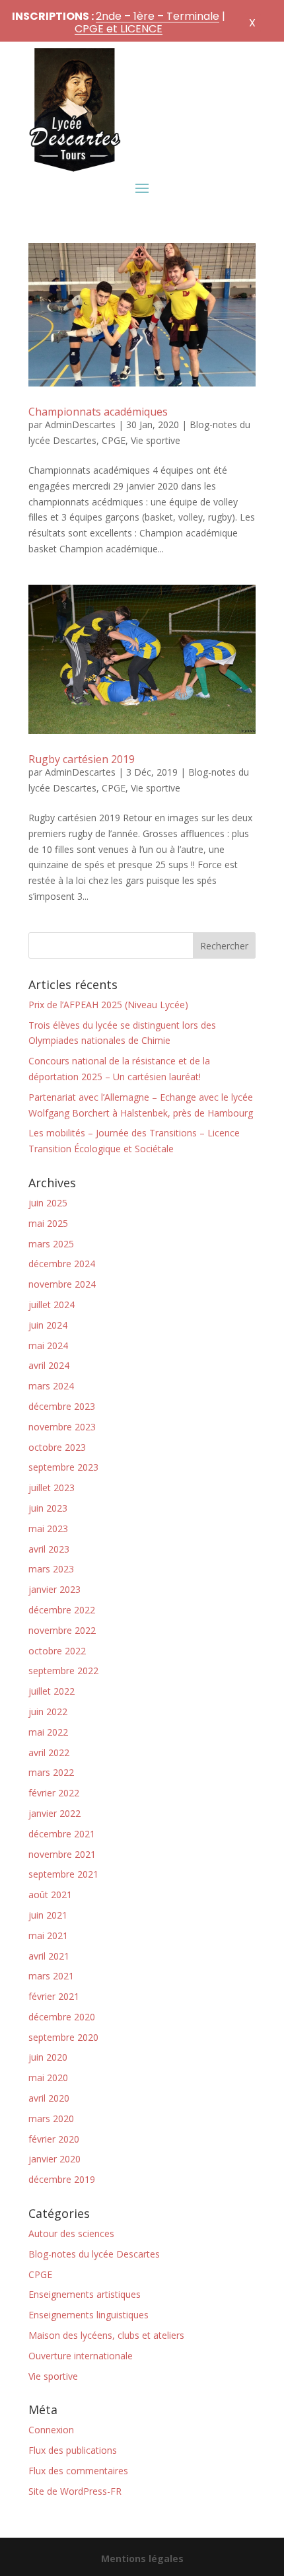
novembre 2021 (62, 1854)
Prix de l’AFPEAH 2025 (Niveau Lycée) (108, 1005)
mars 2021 (51, 1976)
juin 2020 (48, 2057)
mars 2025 (51, 1244)
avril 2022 (49, 1752)
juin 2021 (48, 1915)
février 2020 (54, 2139)
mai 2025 (48, 1223)
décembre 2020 (62, 2017)
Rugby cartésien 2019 (82, 759)
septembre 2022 (63, 1671)
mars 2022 (51, 1772)
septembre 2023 (63, 1467)
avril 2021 (49, 1956)
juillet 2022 (52, 1691)
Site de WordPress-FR (75, 2491)
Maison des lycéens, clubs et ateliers (106, 2335)
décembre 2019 (62, 2179)
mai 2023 (48, 1528)
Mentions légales (142, 2558)
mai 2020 (48, 2078)
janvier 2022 (54, 1813)
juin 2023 (48, 1508)
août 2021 (50, 1895)
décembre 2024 (62, 1264)
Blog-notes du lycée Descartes (94, 2254)
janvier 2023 (54, 1589)
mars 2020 (51, 2118)
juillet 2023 (52, 1488)
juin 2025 (48, 1203)
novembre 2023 (62, 1427)
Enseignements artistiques (85, 2294)
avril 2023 (49, 1549)
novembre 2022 (62, 1630)
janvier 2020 (54, 2159)
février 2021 (54, 1996)
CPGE (114, 440)
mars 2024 (51, 1386)
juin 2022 (48, 1711)
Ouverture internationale (81, 2356)
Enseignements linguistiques (89, 2315)
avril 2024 (49, 1365)
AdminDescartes (80, 424)
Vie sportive (156, 440)
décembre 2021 (62, 1834)
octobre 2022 (57, 1651)
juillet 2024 (52, 1305)
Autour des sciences (71, 2233)
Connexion (51, 2430)
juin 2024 (48, 1325)
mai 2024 (48, 1345)
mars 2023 (51, 1569)
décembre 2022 (62, 1610)
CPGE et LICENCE (119, 29)
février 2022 (54, 1793)
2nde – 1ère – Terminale (158, 16)
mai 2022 (48, 1732)
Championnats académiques (98, 412)
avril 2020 (49, 2098)
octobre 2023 (57, 1447)
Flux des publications (73, 2450)
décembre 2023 (62, 1406)
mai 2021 (48, 1935)
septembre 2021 (63, 1874)
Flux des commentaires (78, 2471)
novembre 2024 (62, 1284)
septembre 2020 (63, 2037)
